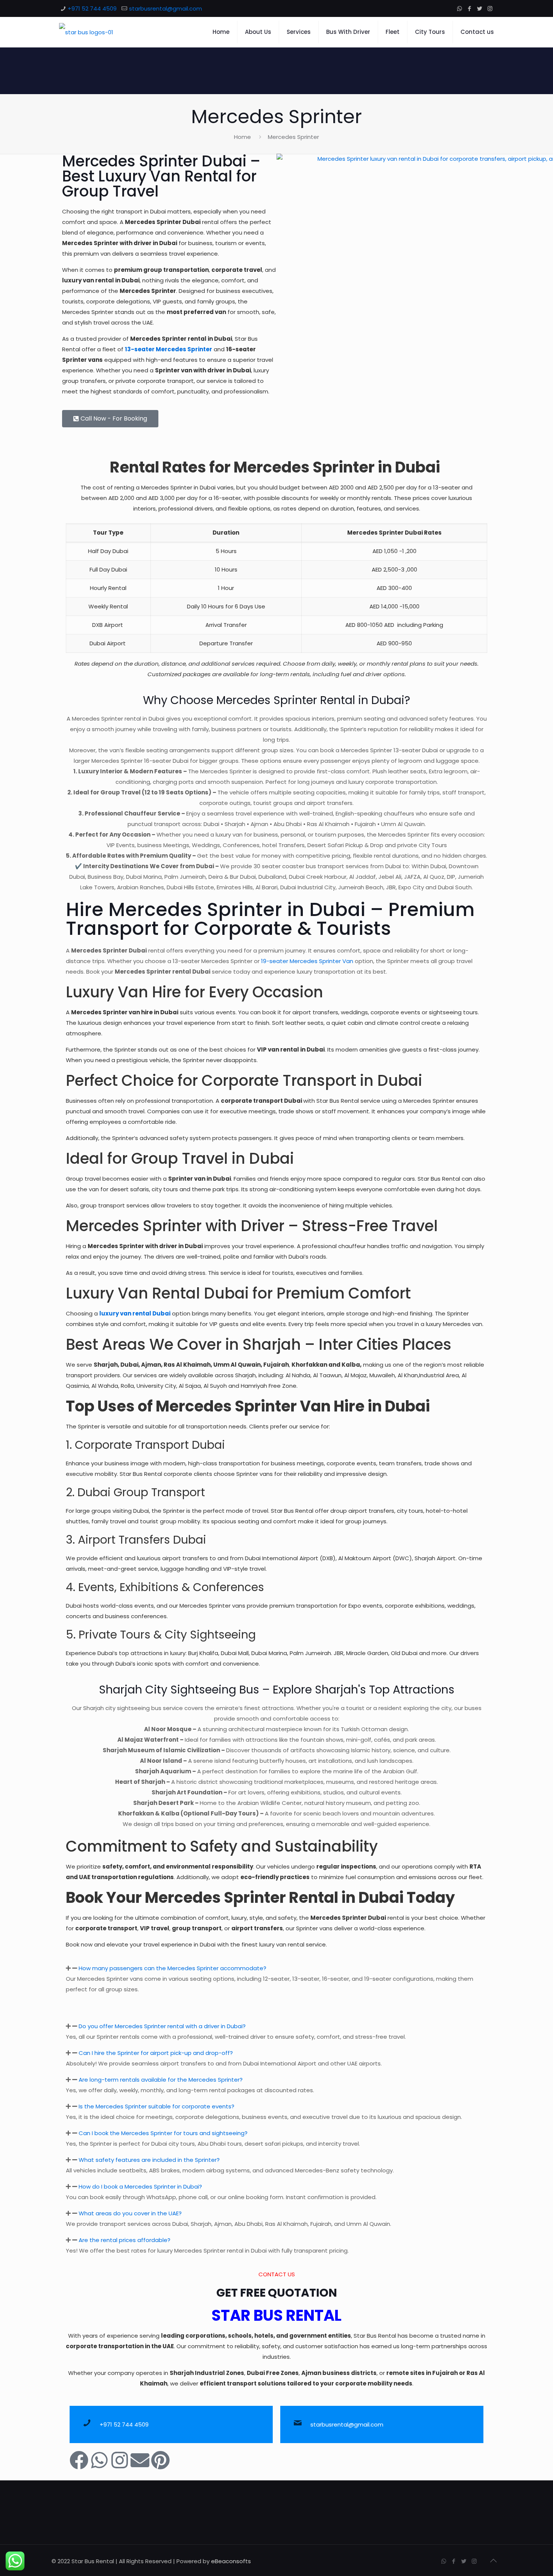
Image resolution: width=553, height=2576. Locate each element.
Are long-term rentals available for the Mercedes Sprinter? (161, 2080)
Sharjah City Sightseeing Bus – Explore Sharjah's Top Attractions (277, 1690)
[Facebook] (470, 8)
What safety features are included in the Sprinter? (149, 2160)
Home (242, 137)
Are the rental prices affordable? (125, 2240)
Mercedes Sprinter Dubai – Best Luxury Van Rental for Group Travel (161, 176)
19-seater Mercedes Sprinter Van (307, 961)
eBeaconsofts (231, 2561)
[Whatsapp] (99, 2460)
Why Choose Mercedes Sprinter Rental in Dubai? (276, 700)
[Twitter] (480, 8)
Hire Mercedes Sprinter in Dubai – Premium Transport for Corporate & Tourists (270, 919)
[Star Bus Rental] (86, 32)
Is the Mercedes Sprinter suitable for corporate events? (156, 2106)
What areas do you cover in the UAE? (130, 2213)
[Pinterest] (160, 2460)
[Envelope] (140, 2460)
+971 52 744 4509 (92, 8)
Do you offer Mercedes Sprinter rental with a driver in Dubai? (162, 2026)
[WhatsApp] (460, 8)
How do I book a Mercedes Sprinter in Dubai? (140, 2187)
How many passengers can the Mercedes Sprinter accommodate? (172, 1968)
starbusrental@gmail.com (166, 8)
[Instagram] (490, 8)
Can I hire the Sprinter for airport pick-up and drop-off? (156, 2053)
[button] (276, 1968)
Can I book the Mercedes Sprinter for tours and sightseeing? (163, 2133)
